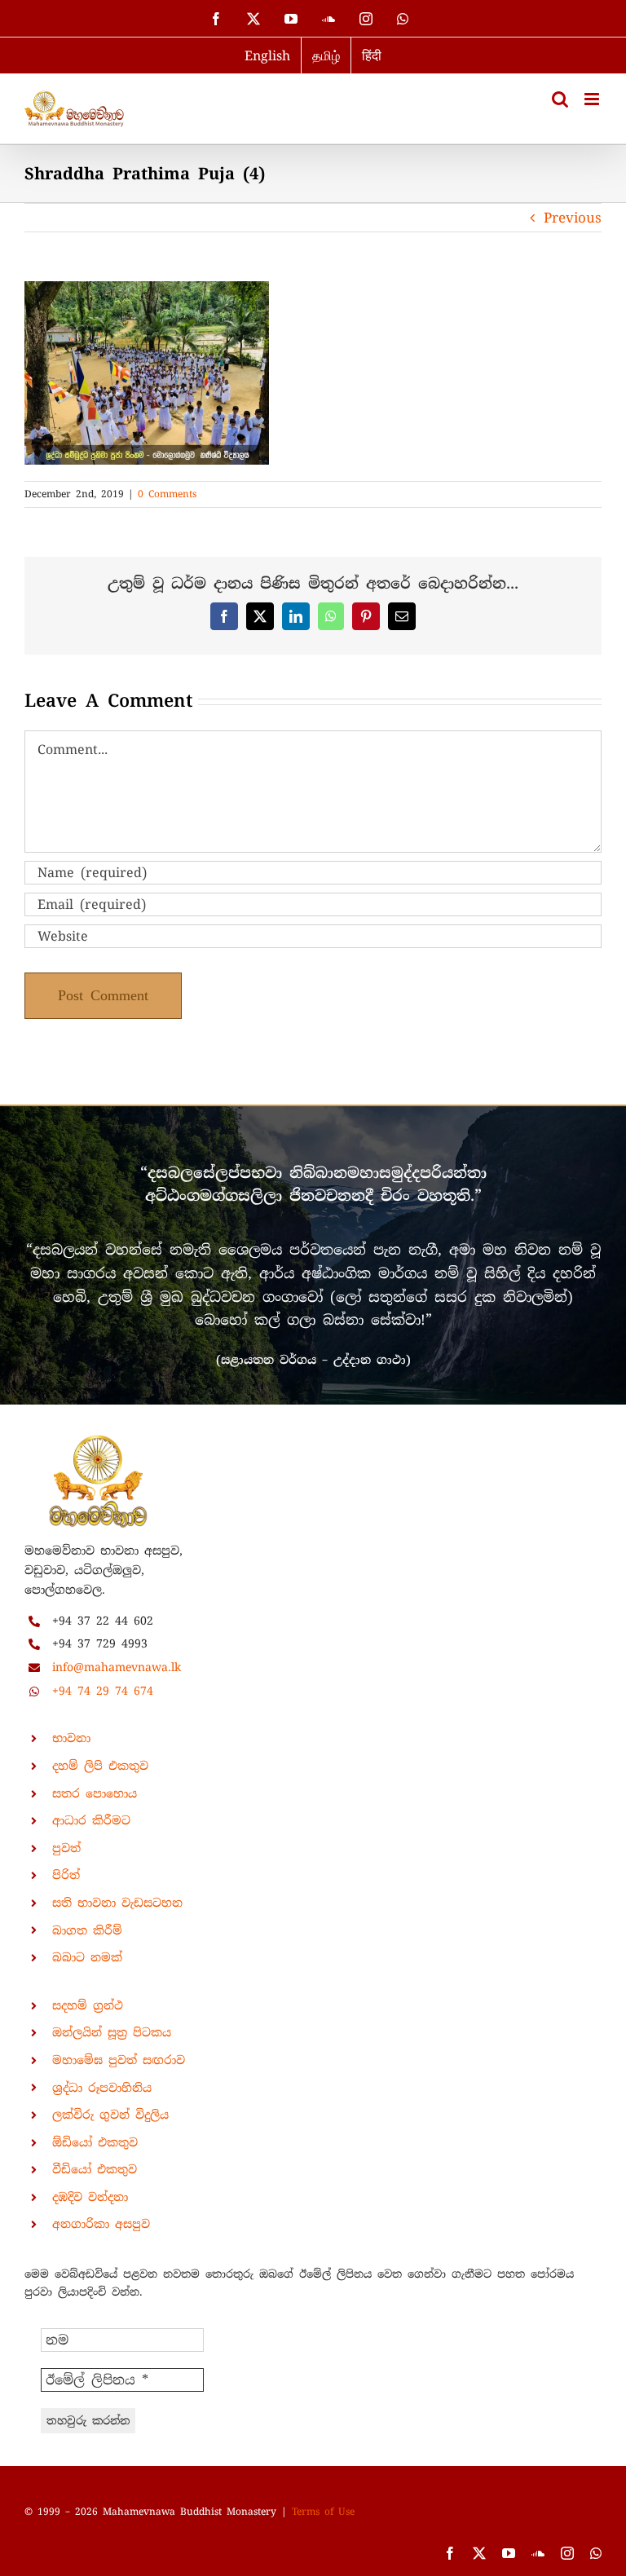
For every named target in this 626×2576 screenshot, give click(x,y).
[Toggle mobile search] (560, 99)
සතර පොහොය (95, 1793)
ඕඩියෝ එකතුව (95, 2142)
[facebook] (450, 2553)
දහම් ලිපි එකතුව (100, 1766)
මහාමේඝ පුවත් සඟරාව (119, 2060)
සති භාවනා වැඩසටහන (117, 1903)
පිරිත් (66, 1875)
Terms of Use (323, 2512)
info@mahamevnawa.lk (117, 1667)
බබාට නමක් (87, 1957)
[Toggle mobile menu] (593, 99)
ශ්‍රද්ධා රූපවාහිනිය (102, 2088)
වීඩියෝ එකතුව (95, 2169)
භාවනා (71, 1738)
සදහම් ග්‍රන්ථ (88, 2005)
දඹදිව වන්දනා (90, 2197)
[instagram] (567, 2553)
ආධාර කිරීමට (91, 1820)
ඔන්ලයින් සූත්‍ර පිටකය (112, 2032)
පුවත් (66, 1848)
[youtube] (509, 2553)
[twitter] (479, 2553)
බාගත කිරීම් (87, 1930)
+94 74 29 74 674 (103, 1691)
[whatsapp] (596, 2553)
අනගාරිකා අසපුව (101, 2224)
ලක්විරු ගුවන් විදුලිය (110, 2115)
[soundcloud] (538, 2553)
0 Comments (167, 494)
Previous (573, 218)
